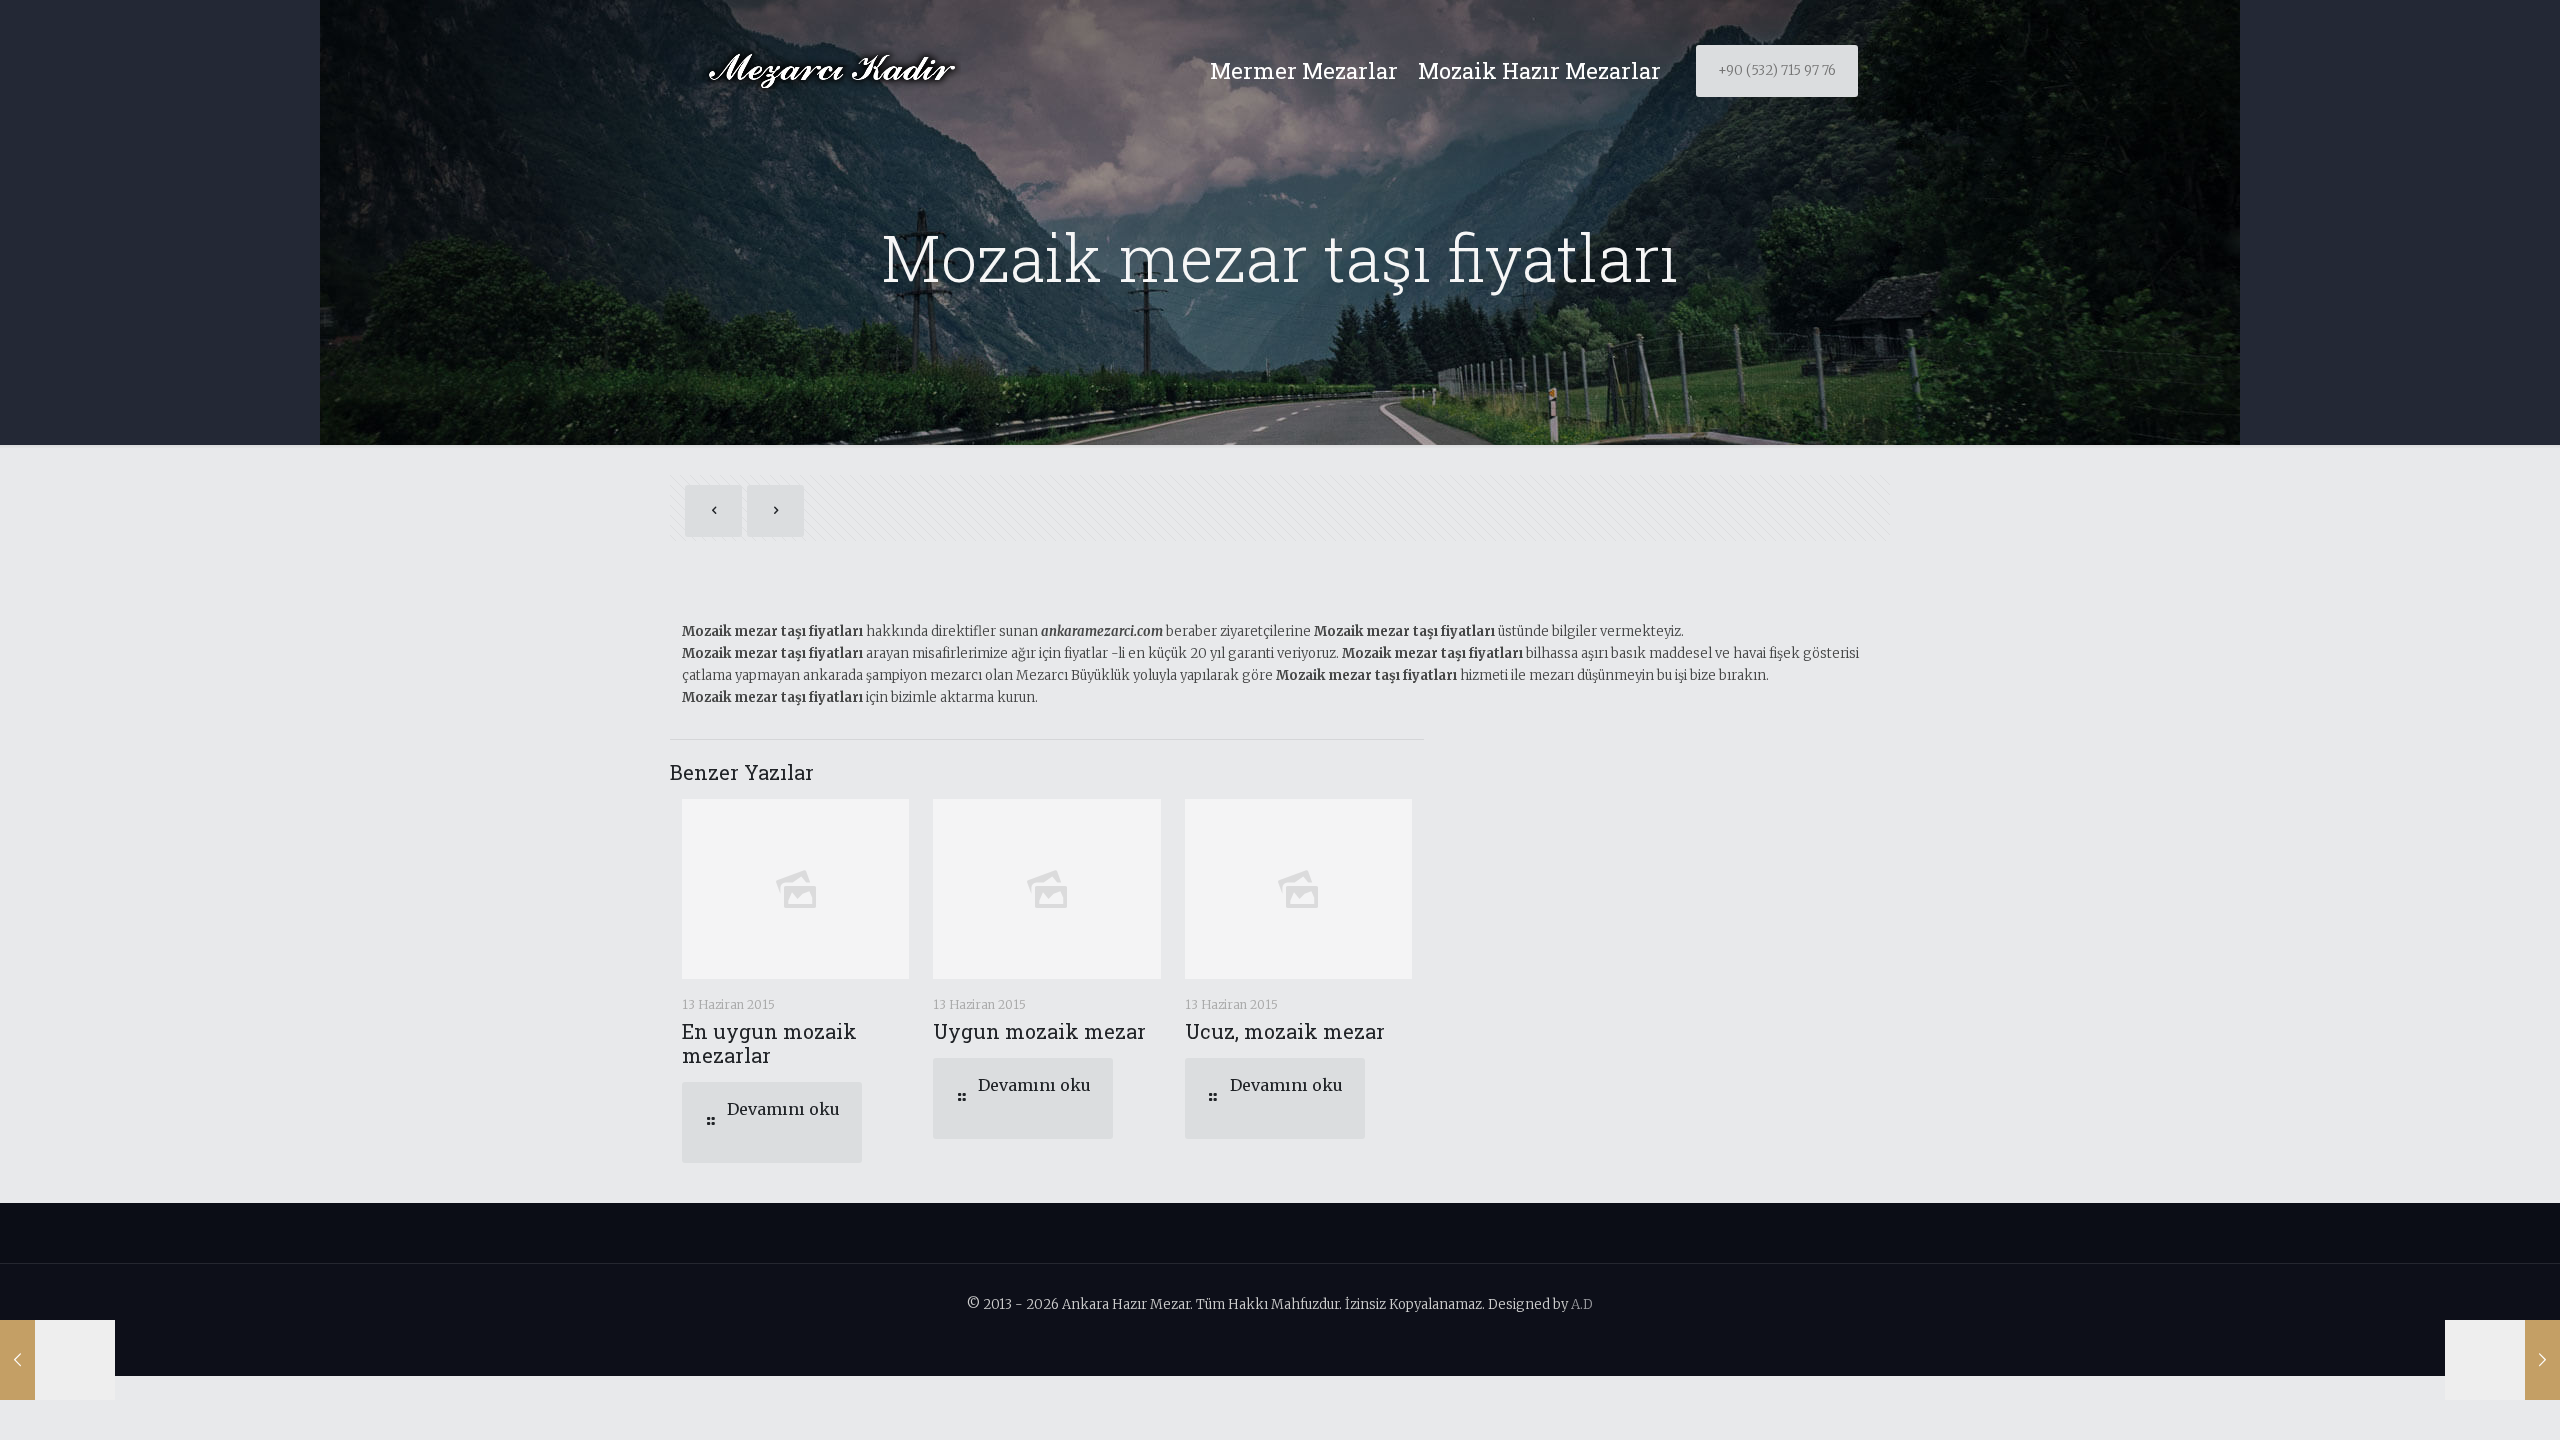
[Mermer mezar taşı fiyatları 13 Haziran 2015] (57, 1360)
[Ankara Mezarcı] (831, 71)
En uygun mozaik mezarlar (769, 1043)
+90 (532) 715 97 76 (1777, 70)
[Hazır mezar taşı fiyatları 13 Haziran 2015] (2502, 1360)
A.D (1582, 1304)
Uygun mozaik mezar (1039, 1031)
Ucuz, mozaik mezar (1285, 1031)
